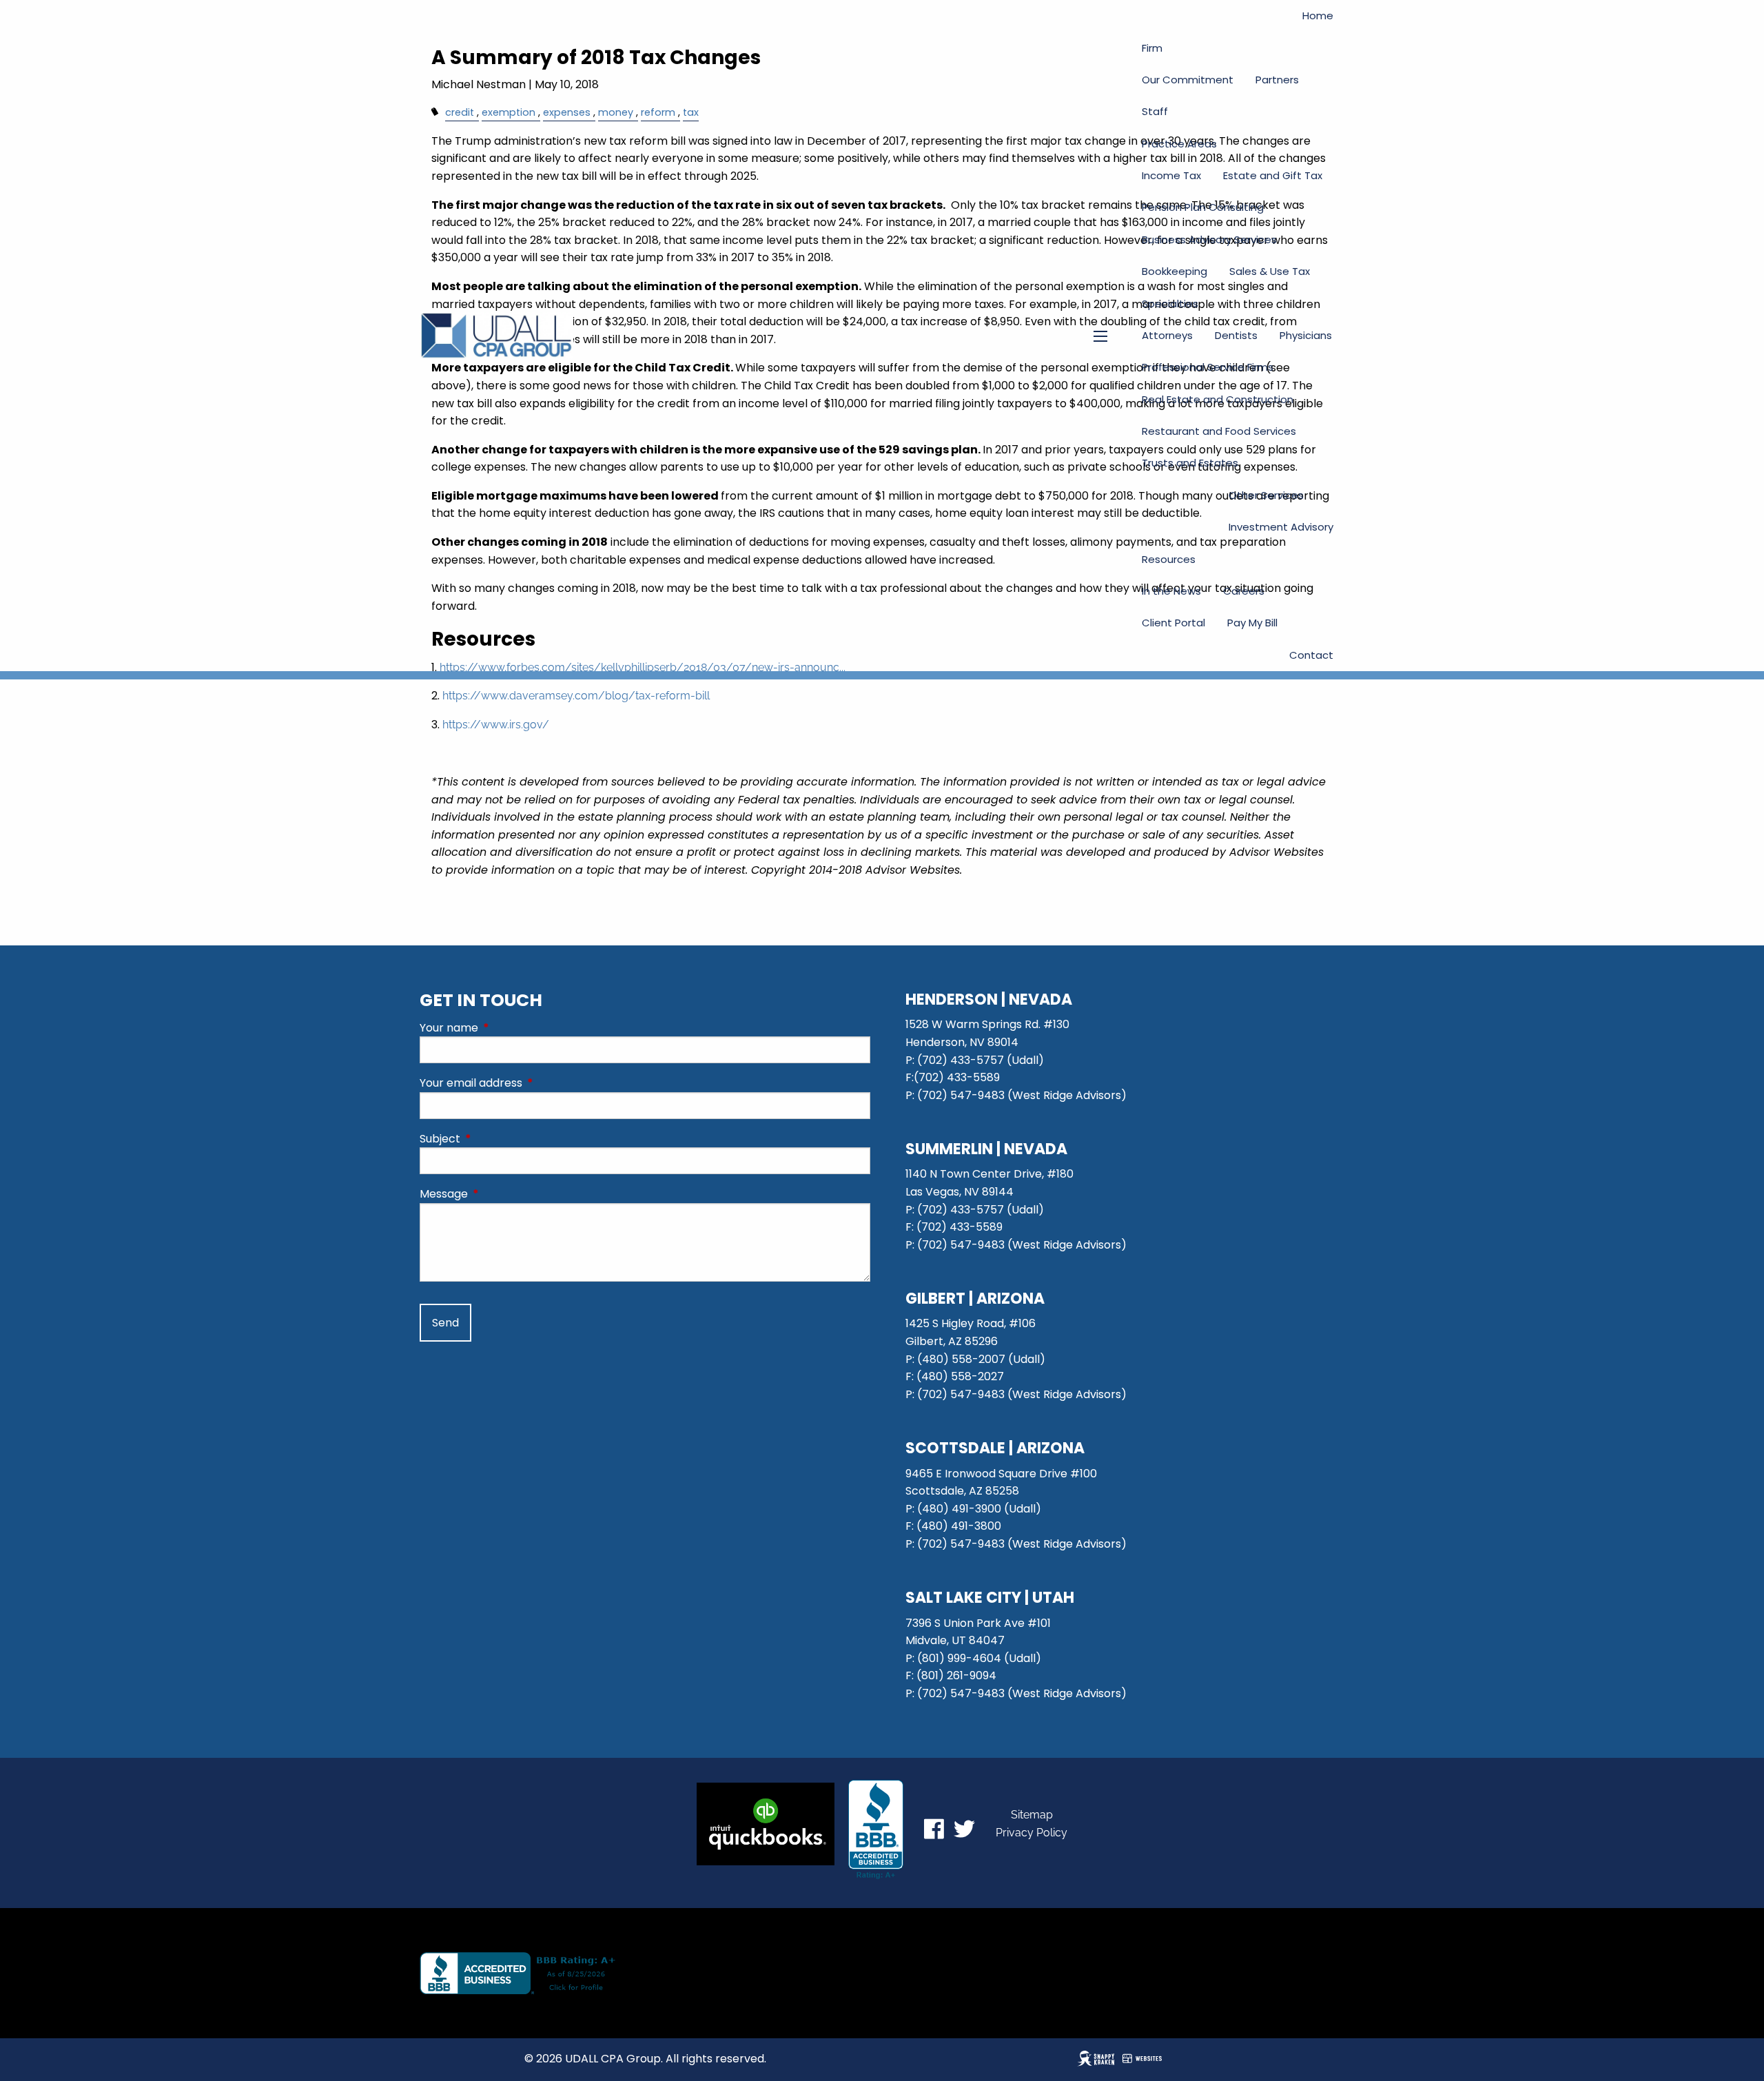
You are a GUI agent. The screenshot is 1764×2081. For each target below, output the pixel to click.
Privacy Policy (1032, 1833)
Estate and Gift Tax (1273, 175)
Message (499, 1194)
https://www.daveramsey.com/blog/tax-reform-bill (576, 696)
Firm (1152, 48)
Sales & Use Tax (1270, 271)
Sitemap (1032, 1815)
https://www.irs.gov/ (496, 725)
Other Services (1266, 495)
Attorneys (1167, 335)
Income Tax (1171, 175)
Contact (1311, 655)
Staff (1155, 111)
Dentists (1236, 335)
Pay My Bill (1252, 623)
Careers (1244, 591)
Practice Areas (1179, 144)
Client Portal (1173, 623)
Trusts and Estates (1190, 463)
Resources (1169, 559)
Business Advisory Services (1209, 239)
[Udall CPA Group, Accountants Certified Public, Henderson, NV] (876, 1829)
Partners (1277, 80)
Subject (495, 1139)
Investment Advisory (1281, 527)
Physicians (1306, 335)
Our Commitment (1188, 80)
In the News (1171, 591)
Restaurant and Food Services (1219, 431)
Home (1318, 16)
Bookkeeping (1175, 271)
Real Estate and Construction (1218, 399)
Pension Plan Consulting (1203, 207)
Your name (504, 1028)
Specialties (1170, 304)
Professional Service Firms (1208, 367)
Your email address (526, 1083)
